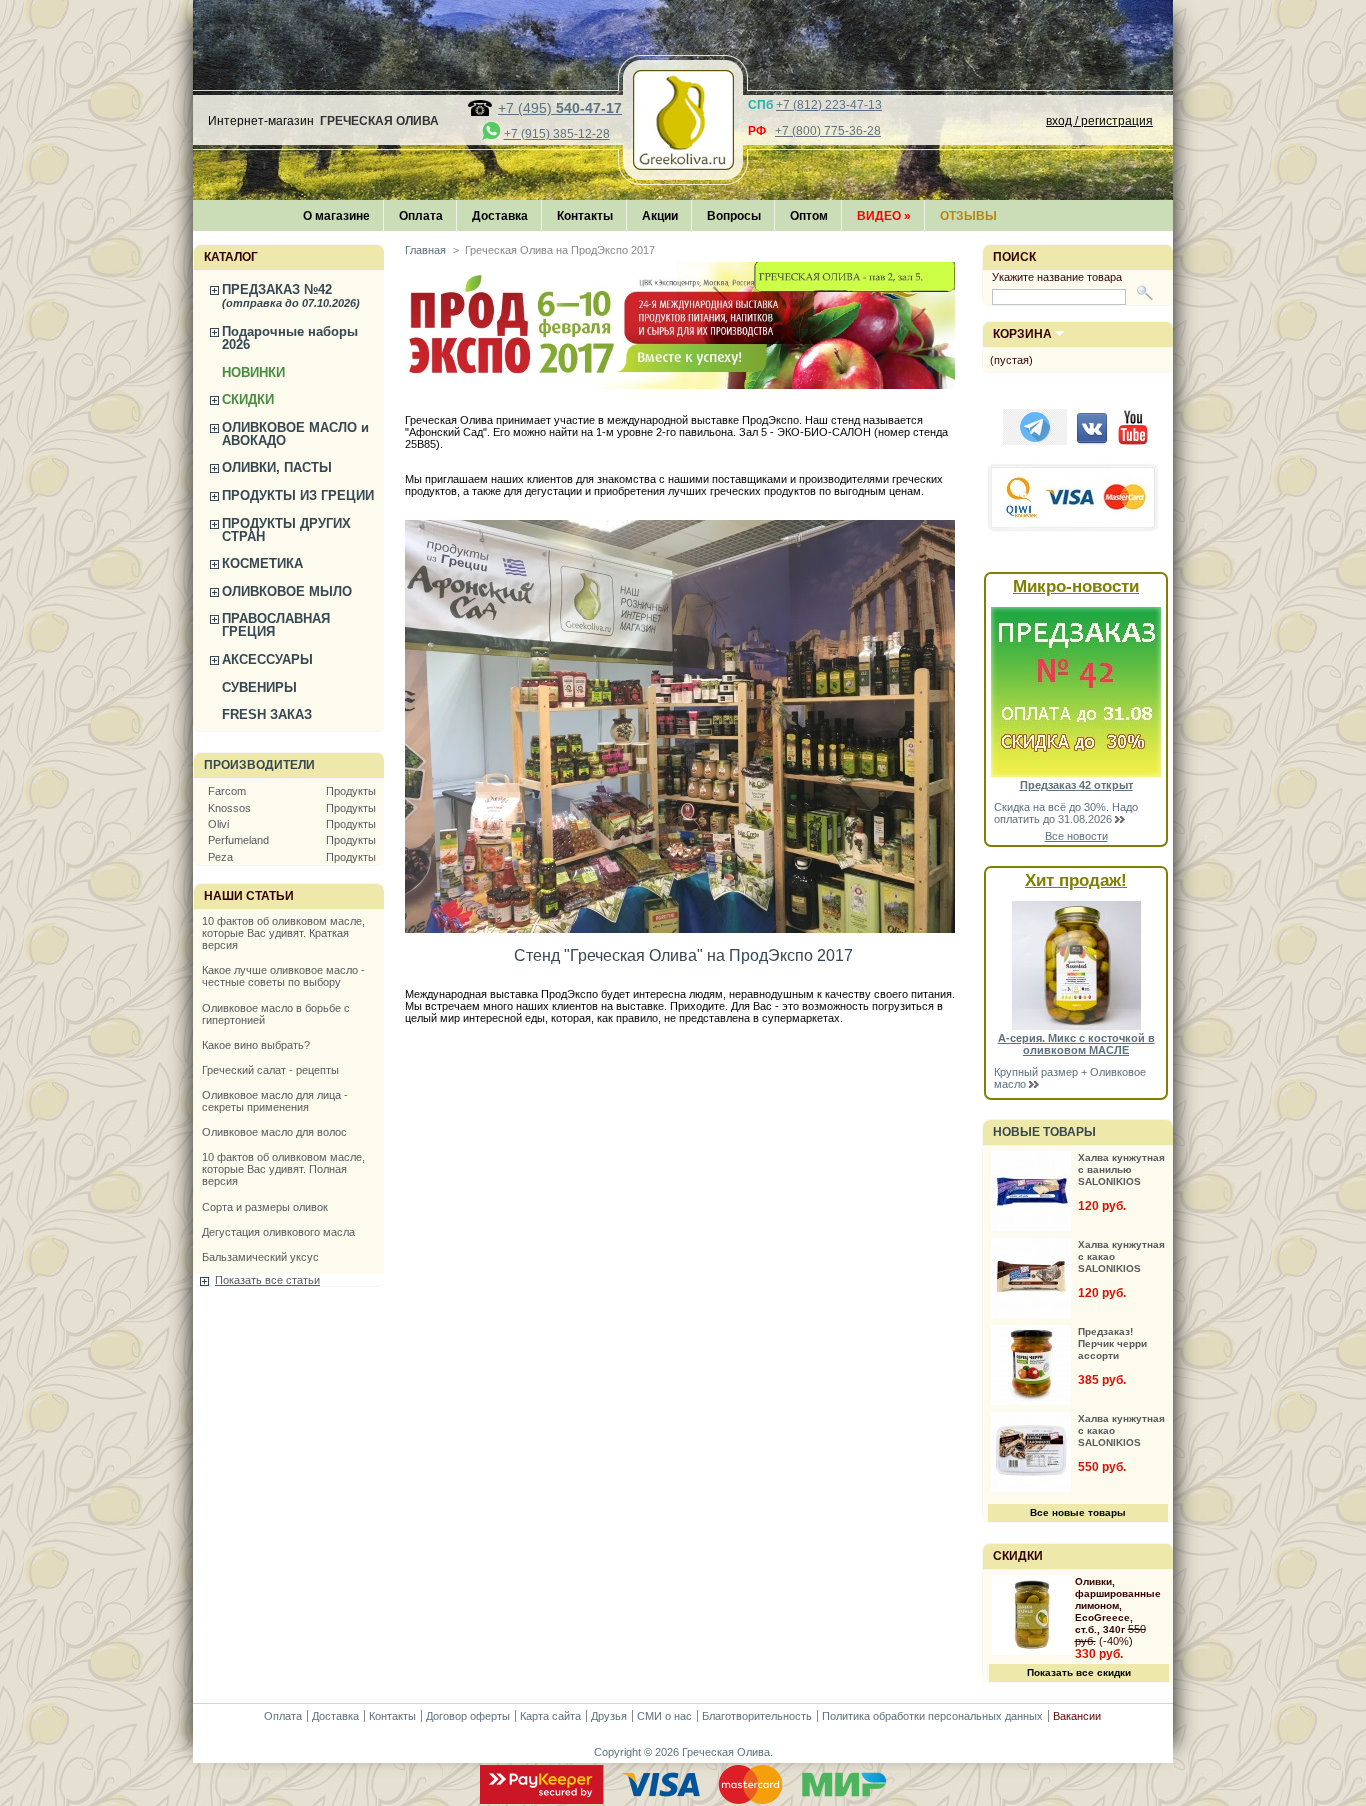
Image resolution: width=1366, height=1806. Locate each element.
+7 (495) (560, 108)
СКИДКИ (248, 399)
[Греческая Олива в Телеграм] (1035, 441)
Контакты (585, 216)
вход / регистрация (1099, 121)
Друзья (609, 1716)
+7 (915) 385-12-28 (557, 134)
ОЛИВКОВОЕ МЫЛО (287, 591)
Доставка (500, 216)
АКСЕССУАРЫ (267, 659)
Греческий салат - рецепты (270, 1070)
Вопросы (734, 216)
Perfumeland (238, 840)
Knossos (229, 808)
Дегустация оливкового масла (278, 1232)
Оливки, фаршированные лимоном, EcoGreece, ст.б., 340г (1118, 1605)
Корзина (1022, 334)
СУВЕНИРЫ (259, 687)
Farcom (227, 791)
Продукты (351, 791)
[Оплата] (683, 1800)
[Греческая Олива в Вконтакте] (1092, 441)
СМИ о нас (664, 1716)
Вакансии (1077, 1716)
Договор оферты (468, 1716)
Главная (425, 250)
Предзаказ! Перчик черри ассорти (1112, 1343)
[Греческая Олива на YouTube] (1133, 441)
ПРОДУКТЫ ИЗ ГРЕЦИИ (298, 495)
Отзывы (968, 216)
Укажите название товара (1057, 277)
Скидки (1018, 1556)
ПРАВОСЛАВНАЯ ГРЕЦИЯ (276, 625)
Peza (220, 857)
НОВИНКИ (253, 372)
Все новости (1076, 836)
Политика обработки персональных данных (932, 1716)
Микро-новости (1076, 586)
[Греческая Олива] (683, 164)
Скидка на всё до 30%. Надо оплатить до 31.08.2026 (1066, 813)
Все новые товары (1078, 1512)
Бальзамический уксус (260, 1257)
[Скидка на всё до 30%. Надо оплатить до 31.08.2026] (1076, 773)
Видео (884, 216)
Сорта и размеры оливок (265, 1207)
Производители (259, 765)
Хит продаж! (1076, 880)
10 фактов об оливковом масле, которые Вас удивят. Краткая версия (283, 933)
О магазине (336, 216)
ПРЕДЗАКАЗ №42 (291, 295)
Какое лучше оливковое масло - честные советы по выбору (283, 976)
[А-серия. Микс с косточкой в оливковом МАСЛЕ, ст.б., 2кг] (1076, 1026)
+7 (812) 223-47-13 (829, 105)
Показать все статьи (267, 1280)
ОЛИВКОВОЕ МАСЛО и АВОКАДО (295, 434)
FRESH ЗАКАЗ (267, 714)
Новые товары (1044, 1132)
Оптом (809, 216)
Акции (660, 216)
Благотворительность (757, 1716)
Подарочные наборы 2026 (290, 338)
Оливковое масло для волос (274, 1132)
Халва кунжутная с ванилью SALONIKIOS (1121, 1169)
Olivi (218, 824)
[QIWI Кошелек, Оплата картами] (1074, 529)
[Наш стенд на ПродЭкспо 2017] (680, 929)
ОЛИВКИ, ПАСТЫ (277, 467)
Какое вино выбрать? (256, 1045)
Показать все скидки (1079, 1672)
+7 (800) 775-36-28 (828, 131)
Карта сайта (550, 1716)
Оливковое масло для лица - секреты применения (275, 1101)
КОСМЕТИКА (262, 563)
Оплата (421, 216)
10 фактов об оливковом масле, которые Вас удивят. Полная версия (283, 1169)
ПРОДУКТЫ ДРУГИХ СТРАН (286, 530)
